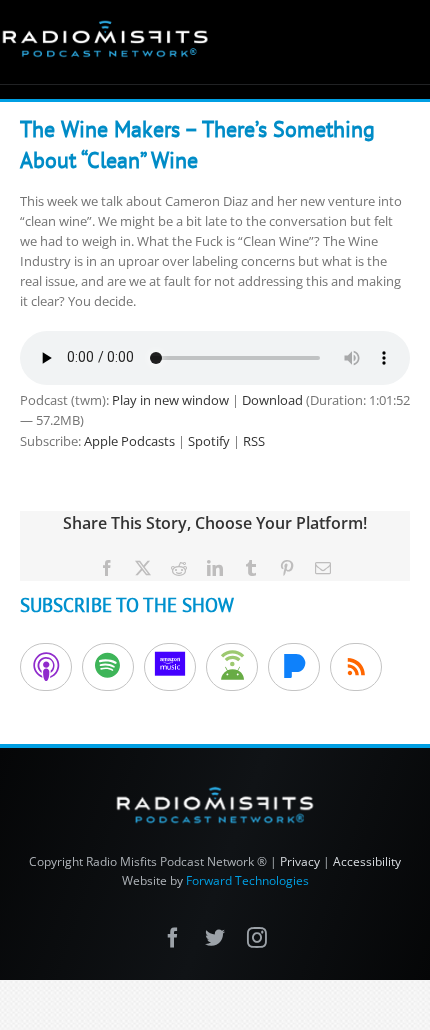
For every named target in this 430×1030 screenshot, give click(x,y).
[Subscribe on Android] (232, 667)
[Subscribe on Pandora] (294, 667)
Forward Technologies (247, 880)
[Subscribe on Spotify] (108, 667)
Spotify (209, 441)
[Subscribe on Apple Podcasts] (46, 667)
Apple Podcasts (129, 441)
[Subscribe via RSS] (356, 667)
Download (272, 400)
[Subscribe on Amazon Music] (170, 667)
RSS (254, 441)
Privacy (300, 861)
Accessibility (367, 861)
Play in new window (170, 400)
